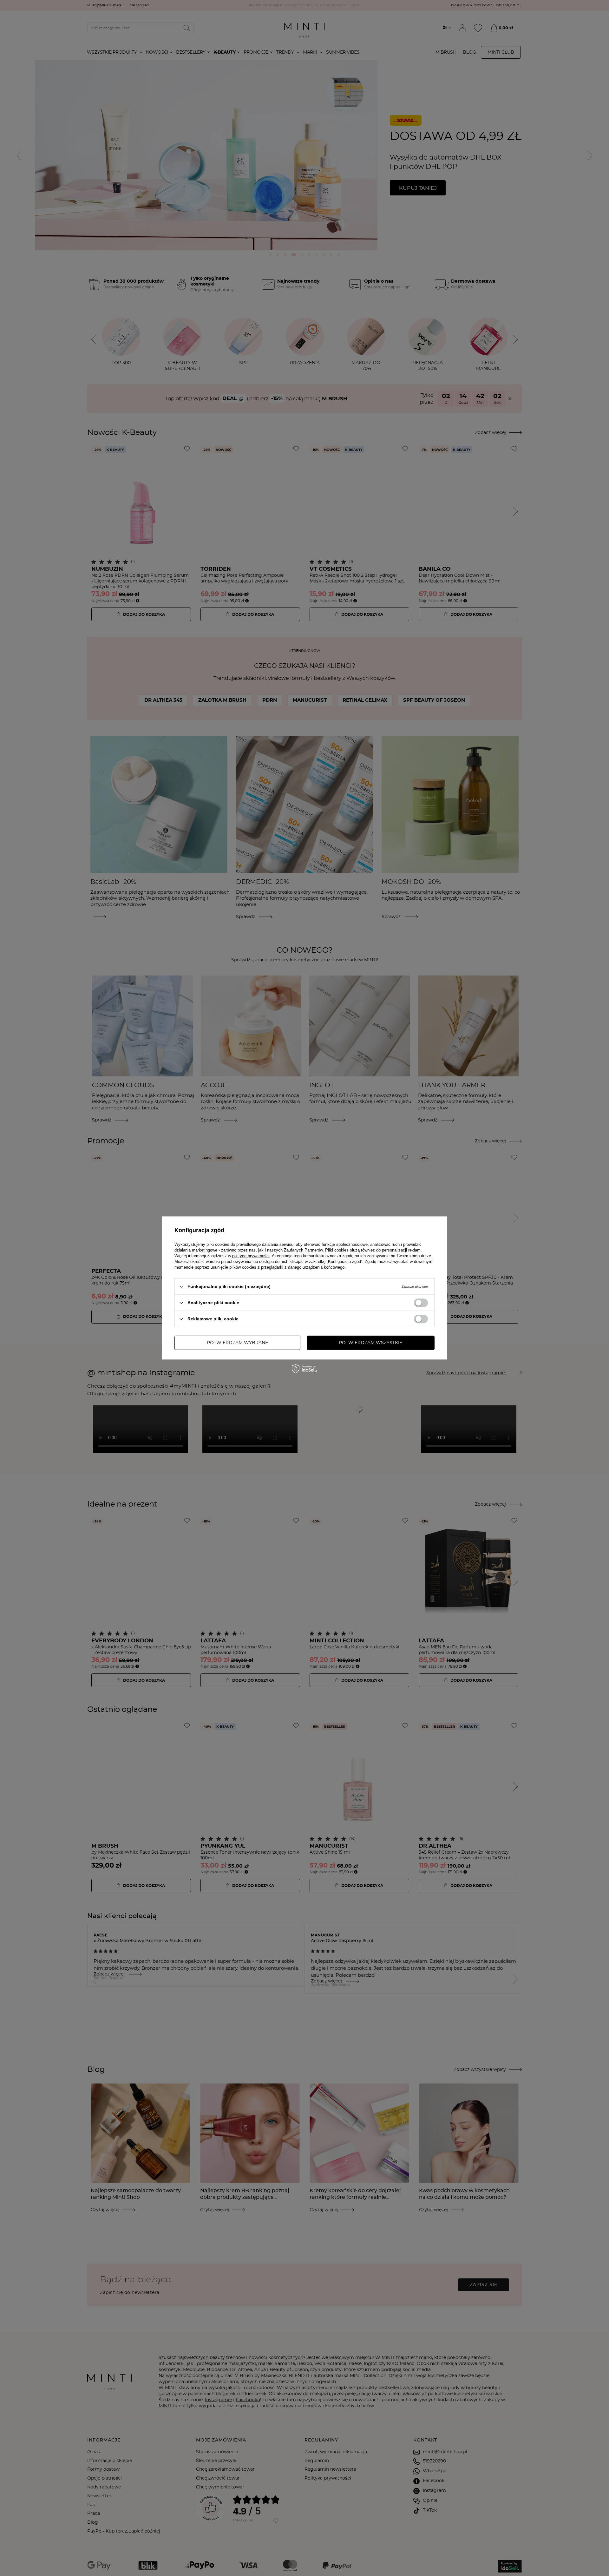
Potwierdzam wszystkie (370, 1343)
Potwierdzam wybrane (237, 1343)
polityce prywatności (251, 1256)
